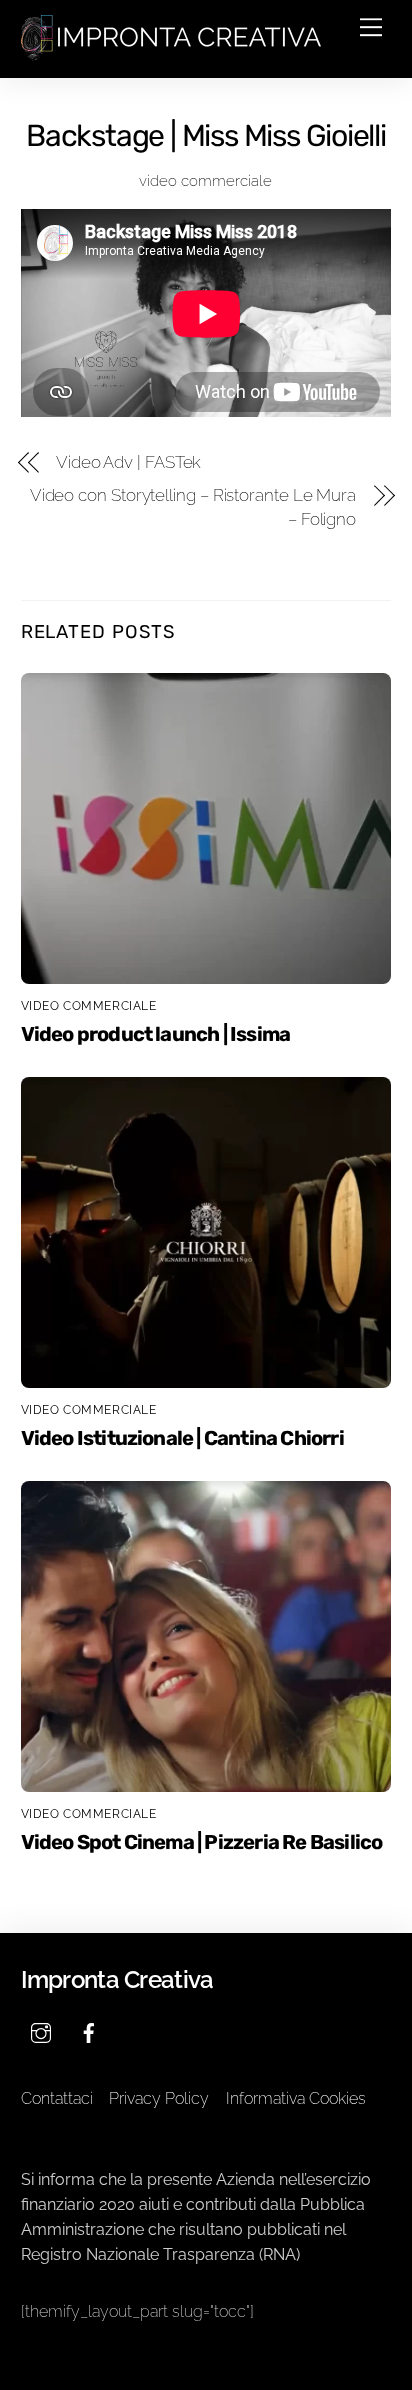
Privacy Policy (159, 2098)
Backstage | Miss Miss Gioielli (206, 136)
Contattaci (57, 2098)
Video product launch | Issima (156, 1034)
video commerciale (205, 181)
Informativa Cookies (296, 2098)
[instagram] (41, 2031)
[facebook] (89, 2031)
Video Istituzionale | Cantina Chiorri (182, 1438)
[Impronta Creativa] (171, 52)
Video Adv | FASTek (129, 462)
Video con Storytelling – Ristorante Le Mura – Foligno (193, 507)
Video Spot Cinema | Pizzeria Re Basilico (202, 1842)
